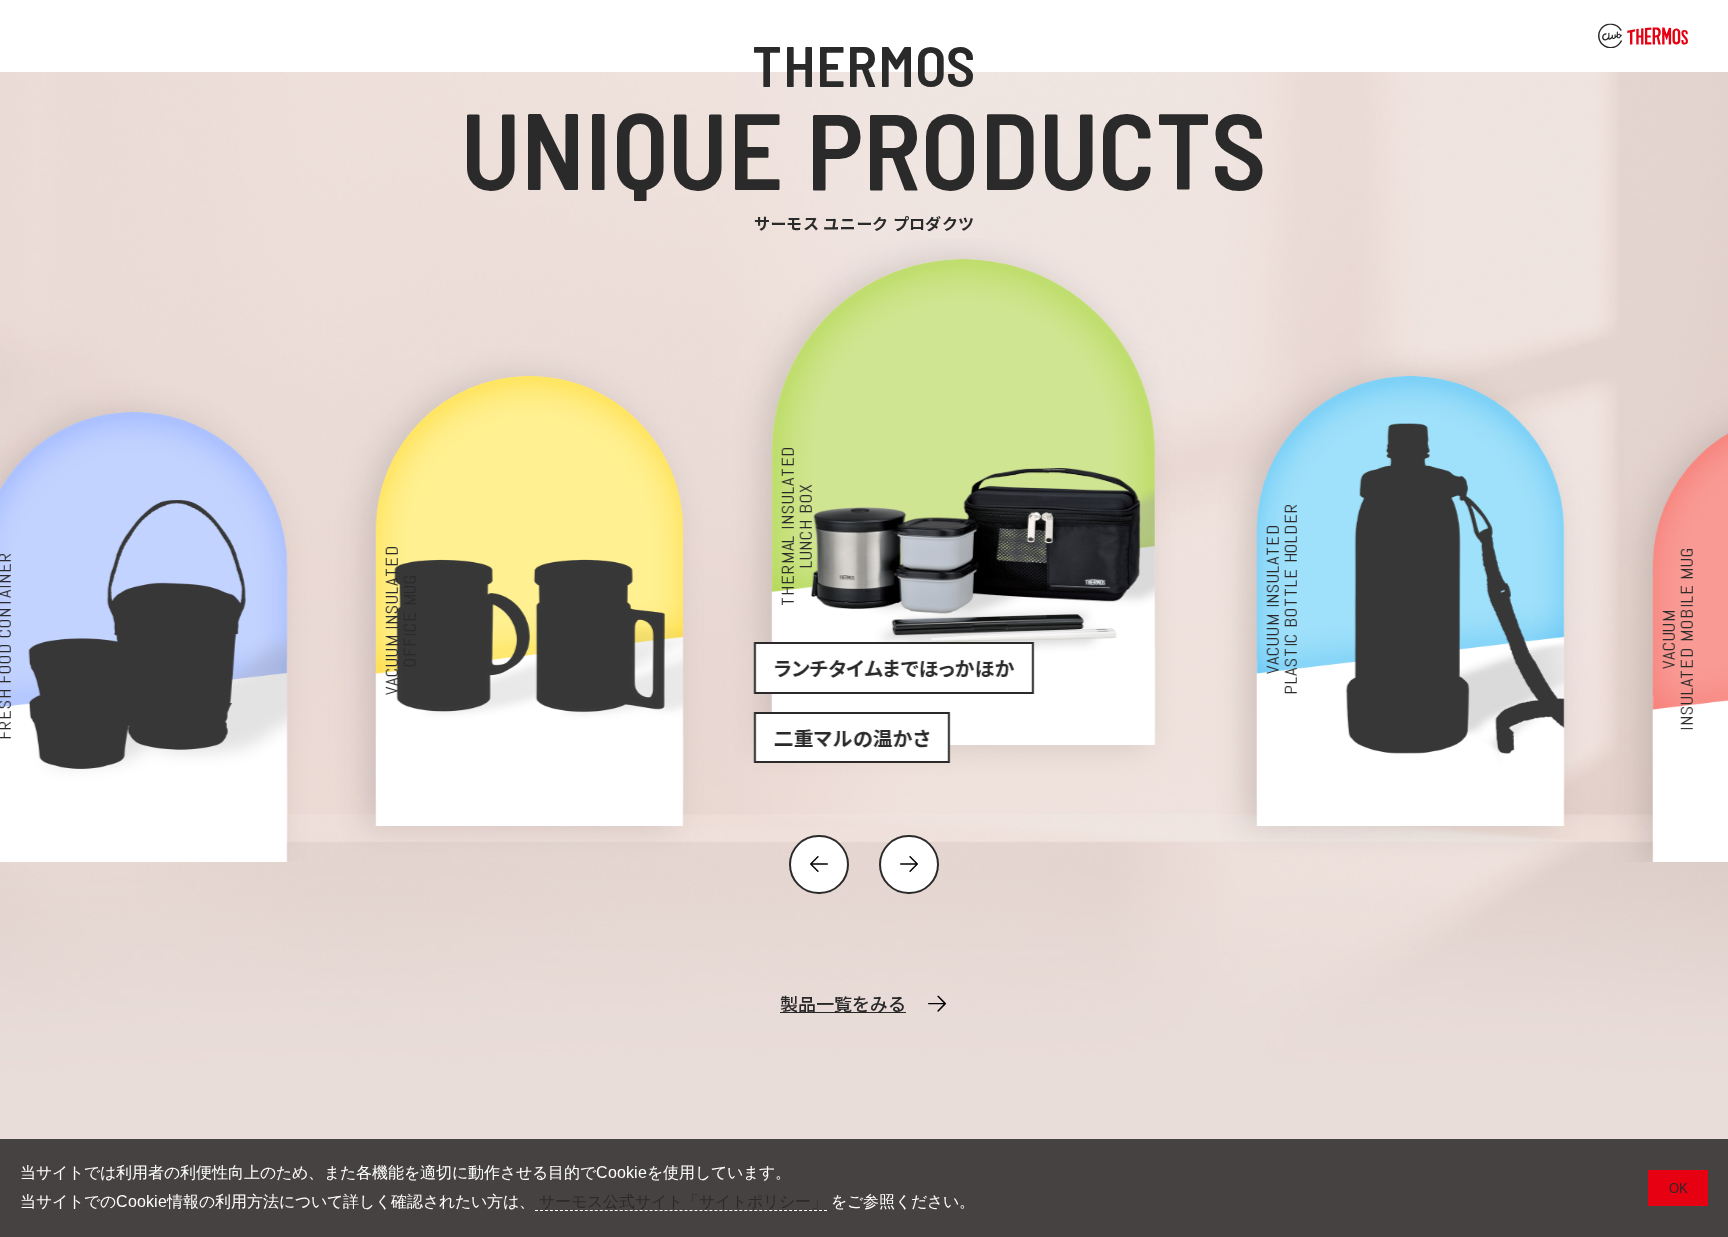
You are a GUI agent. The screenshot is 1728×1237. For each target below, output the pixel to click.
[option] (468, 542)
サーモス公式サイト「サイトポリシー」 (681, 1201)
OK (1678, 1188)
